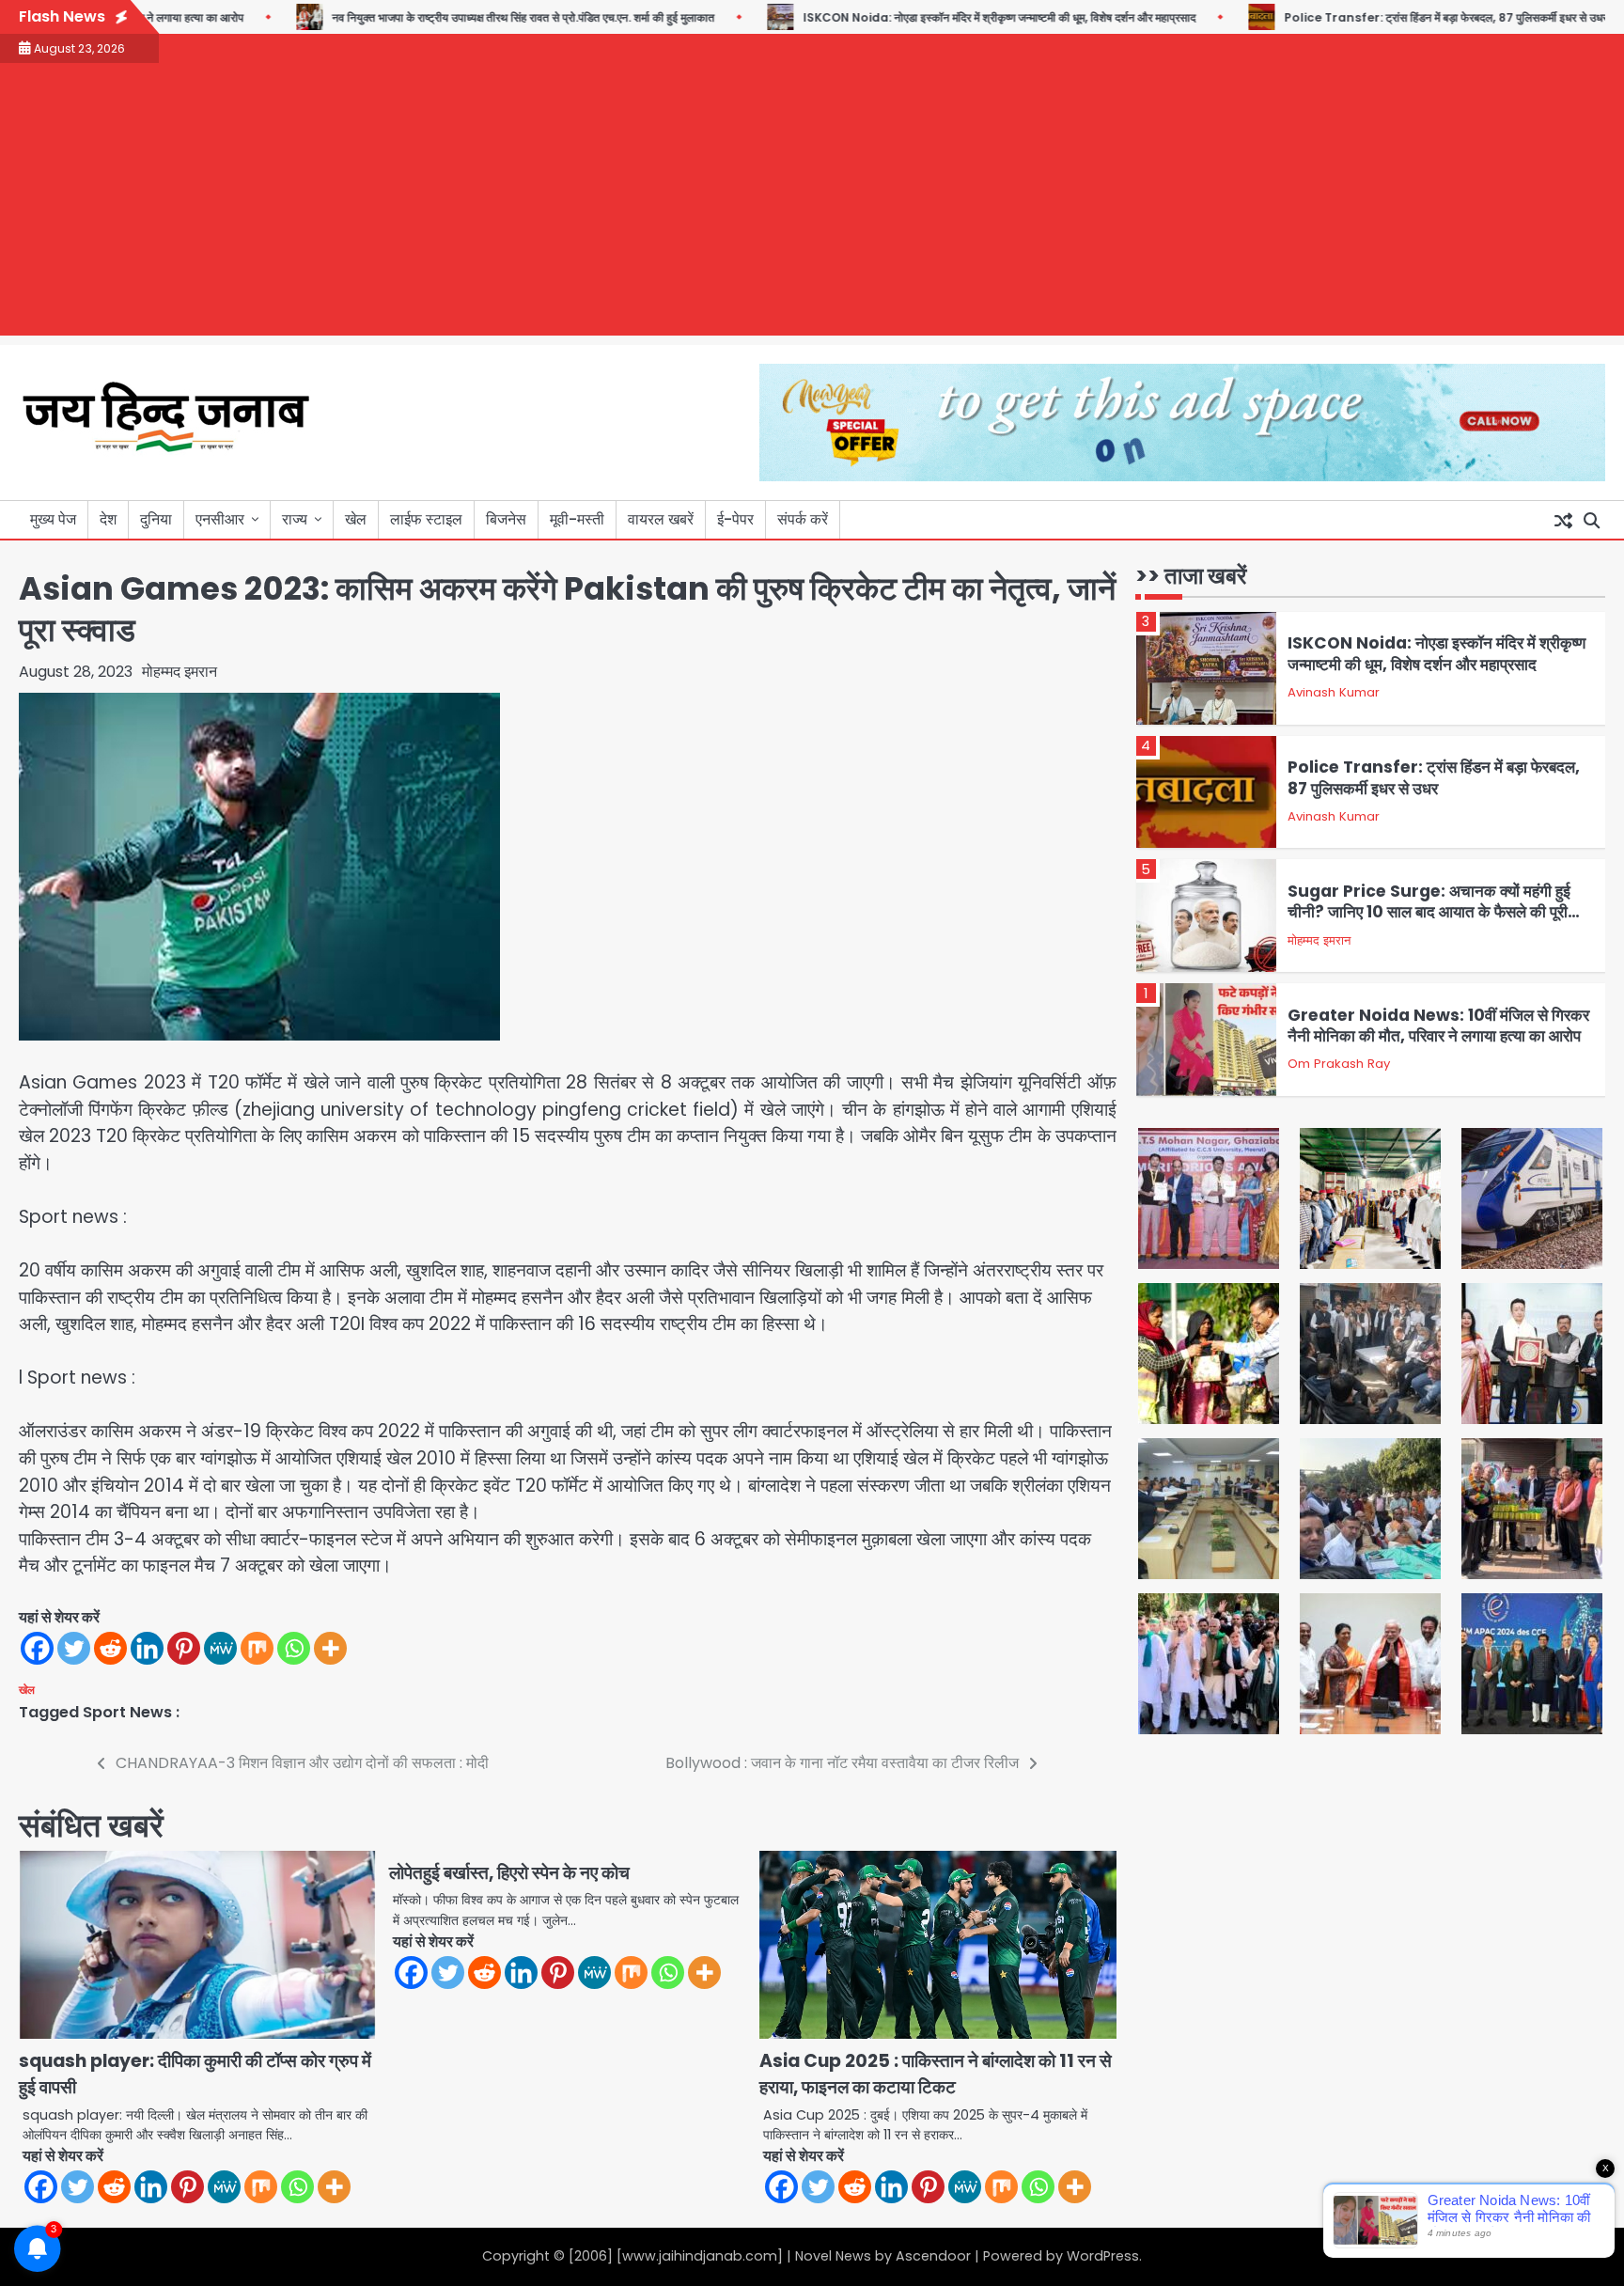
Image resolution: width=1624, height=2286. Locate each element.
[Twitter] (74, 1648)
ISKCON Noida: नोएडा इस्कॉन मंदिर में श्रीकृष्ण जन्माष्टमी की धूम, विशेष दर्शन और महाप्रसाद (948, 17)
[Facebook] (37, 1648)
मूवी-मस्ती (577, 519)
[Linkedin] (147, 1648)
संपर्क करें (803, 519)
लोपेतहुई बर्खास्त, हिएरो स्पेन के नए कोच (509, 1873)
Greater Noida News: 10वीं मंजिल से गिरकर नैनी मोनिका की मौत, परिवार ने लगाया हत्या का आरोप (1438, 1026)
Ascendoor (933, 2256)
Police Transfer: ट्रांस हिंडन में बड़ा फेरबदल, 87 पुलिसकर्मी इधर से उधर (1395, 17)
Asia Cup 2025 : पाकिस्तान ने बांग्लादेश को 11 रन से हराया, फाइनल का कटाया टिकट (936, 2075)
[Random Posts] (1563, 520)
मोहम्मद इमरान (180, 672)
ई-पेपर (735, 519)
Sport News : (131, 1712)
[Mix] (257, 1648)
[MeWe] (220, 1648)
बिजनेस (506, 519)
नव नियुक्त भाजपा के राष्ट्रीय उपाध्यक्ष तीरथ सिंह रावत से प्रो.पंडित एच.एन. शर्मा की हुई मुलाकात (472, 17)
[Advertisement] (812, 204)
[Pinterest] (184, 1648)
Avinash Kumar (1334, 692)
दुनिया (156, 519)
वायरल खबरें (661, 519)
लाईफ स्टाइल (426, 519)
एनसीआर (220, 519)
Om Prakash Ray (1339, 1064)
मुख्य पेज (53, 519)
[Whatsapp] (294, 1648)
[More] (330, 1648)
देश (108, 519)
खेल (356, 519)
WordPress (1103, 2256)
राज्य (295, 519)
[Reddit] (110, 1648)
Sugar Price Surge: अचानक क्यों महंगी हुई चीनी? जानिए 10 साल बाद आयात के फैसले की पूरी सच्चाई (1429, 912)
